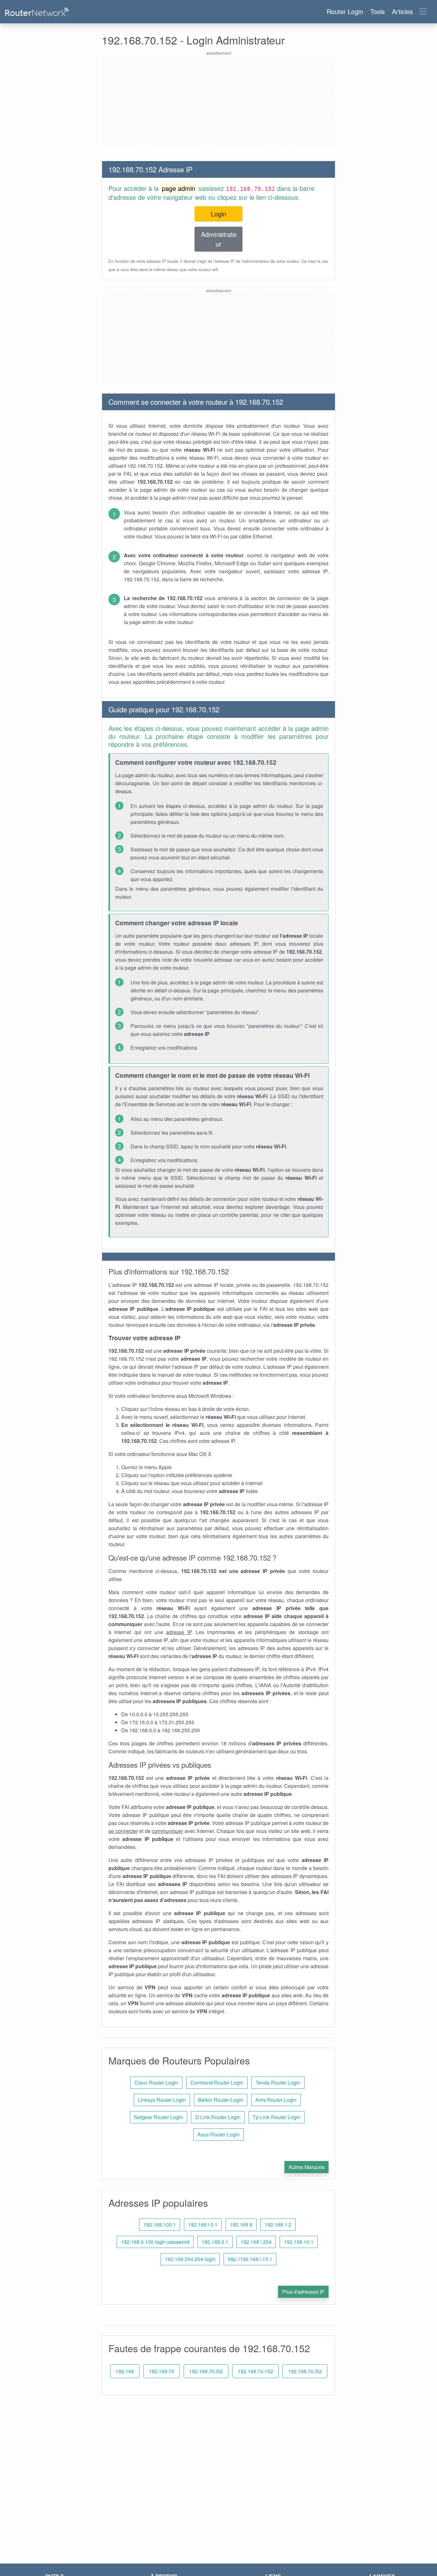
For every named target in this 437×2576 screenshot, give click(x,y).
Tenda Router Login (278, 2083)
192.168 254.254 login (190, 2259)
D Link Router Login (218, 2117)
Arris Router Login (276, 2100)
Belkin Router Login (221, 2100)
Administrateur (219, 239)
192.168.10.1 (299, 2242)
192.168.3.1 (215, 2242)
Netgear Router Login (159, 2117)
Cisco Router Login (156, 2083)
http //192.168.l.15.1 (250, 2259)
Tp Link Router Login (277, 2117)
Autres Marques (306, 2167)
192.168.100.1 (160, 2224)
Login (219, 214)
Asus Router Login (219, 2134)
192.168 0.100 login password (155, 2242)
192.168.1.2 (278, 2224)
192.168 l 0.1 (203, 2224)
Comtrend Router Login (217, 2083)
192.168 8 (241, 2224)
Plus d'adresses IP (303, 2292)
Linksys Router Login (162, 2100)
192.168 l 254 (256, 2242)
